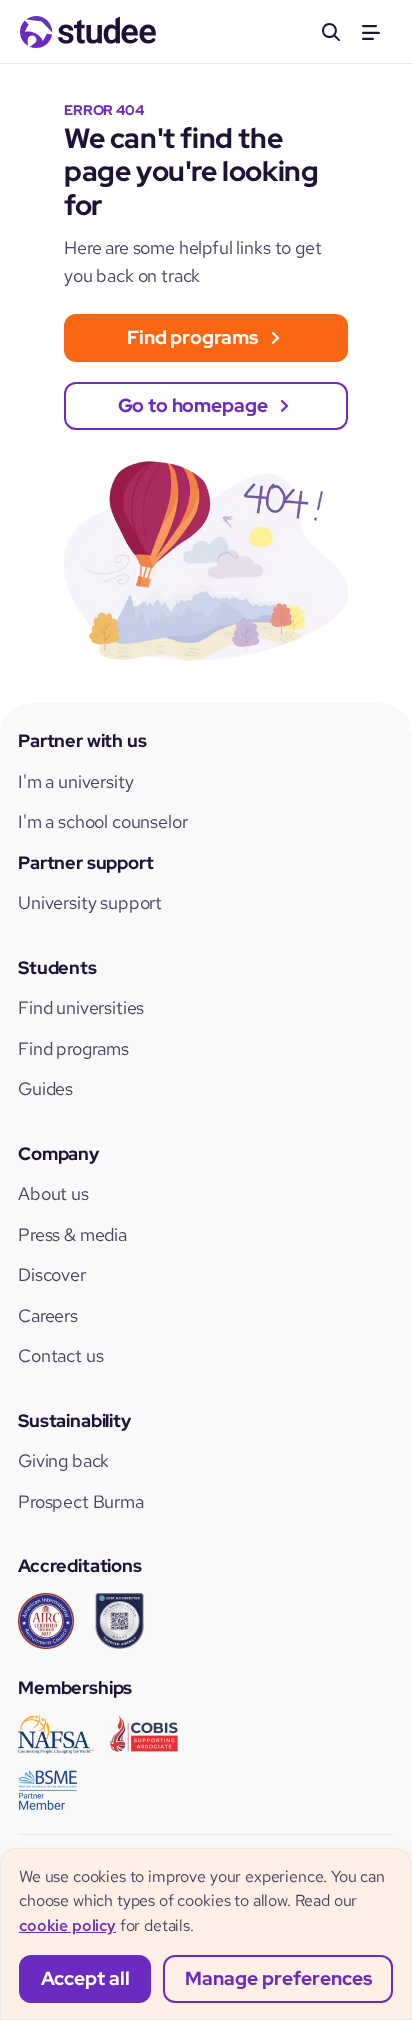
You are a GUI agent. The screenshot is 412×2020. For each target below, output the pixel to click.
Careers (48, 1315)
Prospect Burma (81, 1501)
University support (90, 902)
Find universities (81, 1007)
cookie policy (67, 1925)
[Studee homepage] (88, 32)
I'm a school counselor (102, 821)
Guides (45, 1088)
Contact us (60, 1355)
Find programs (73, 1048)
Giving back (63, 1460)
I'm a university (75, 781)
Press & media (72, 1234)
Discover (52, 1274)
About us (53, 1193)
